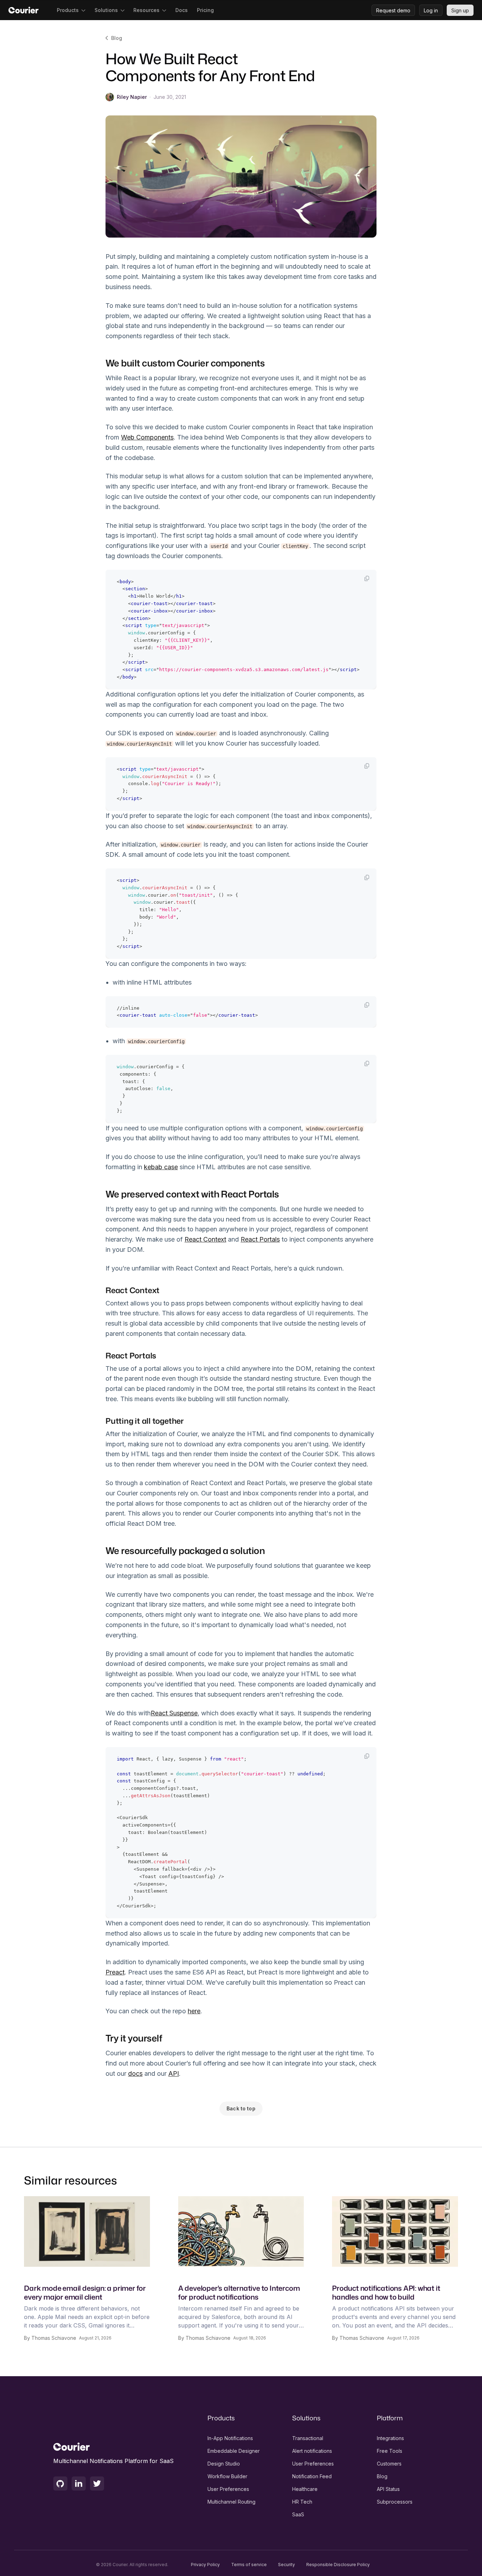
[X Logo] (97, 2484)
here (194, 2011)
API (174, 2073)
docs (135, 2073)
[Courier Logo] (23, 10)
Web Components (147, 437)
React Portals (260, 1239)
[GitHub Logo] (60, 2484)
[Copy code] (367, 579)
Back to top (241, 2108)
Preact (115, 1972)
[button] (71, 10)
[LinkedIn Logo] (79, 2484)
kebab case (161, 1167)
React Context (205, 1239)
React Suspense (174, 1713)
